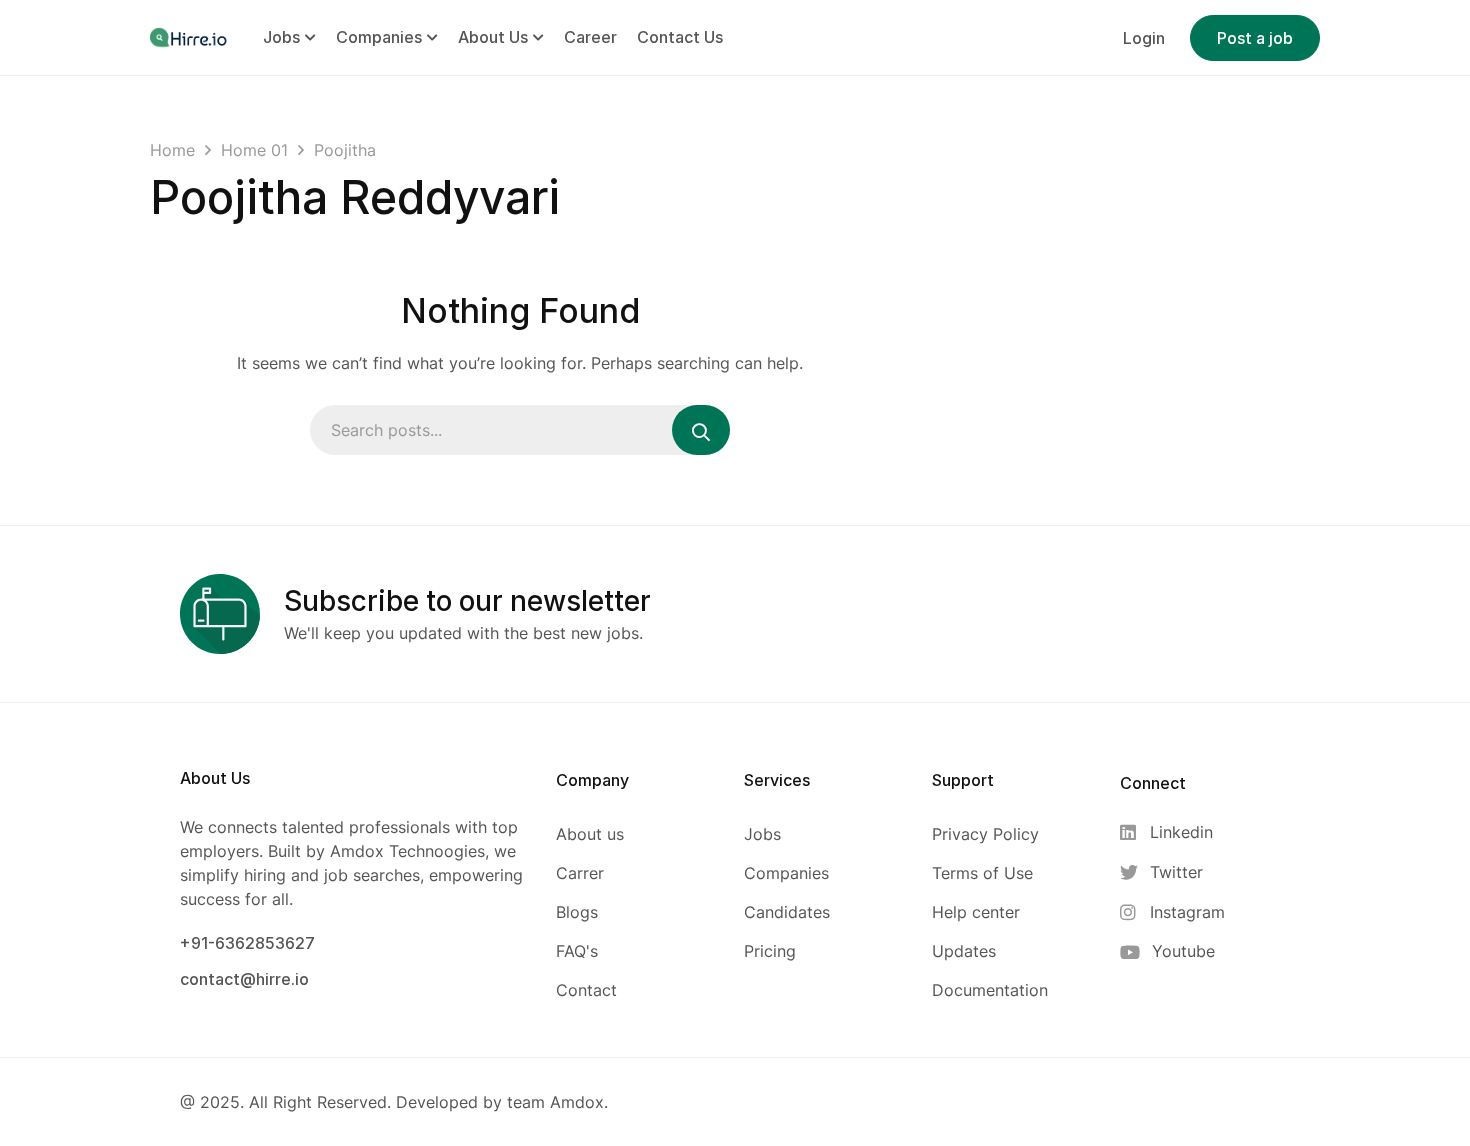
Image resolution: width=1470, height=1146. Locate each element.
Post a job (1255, 38)
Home (172, 150)
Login (1144, 38)
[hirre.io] (190, 37)
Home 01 (254, 150)
